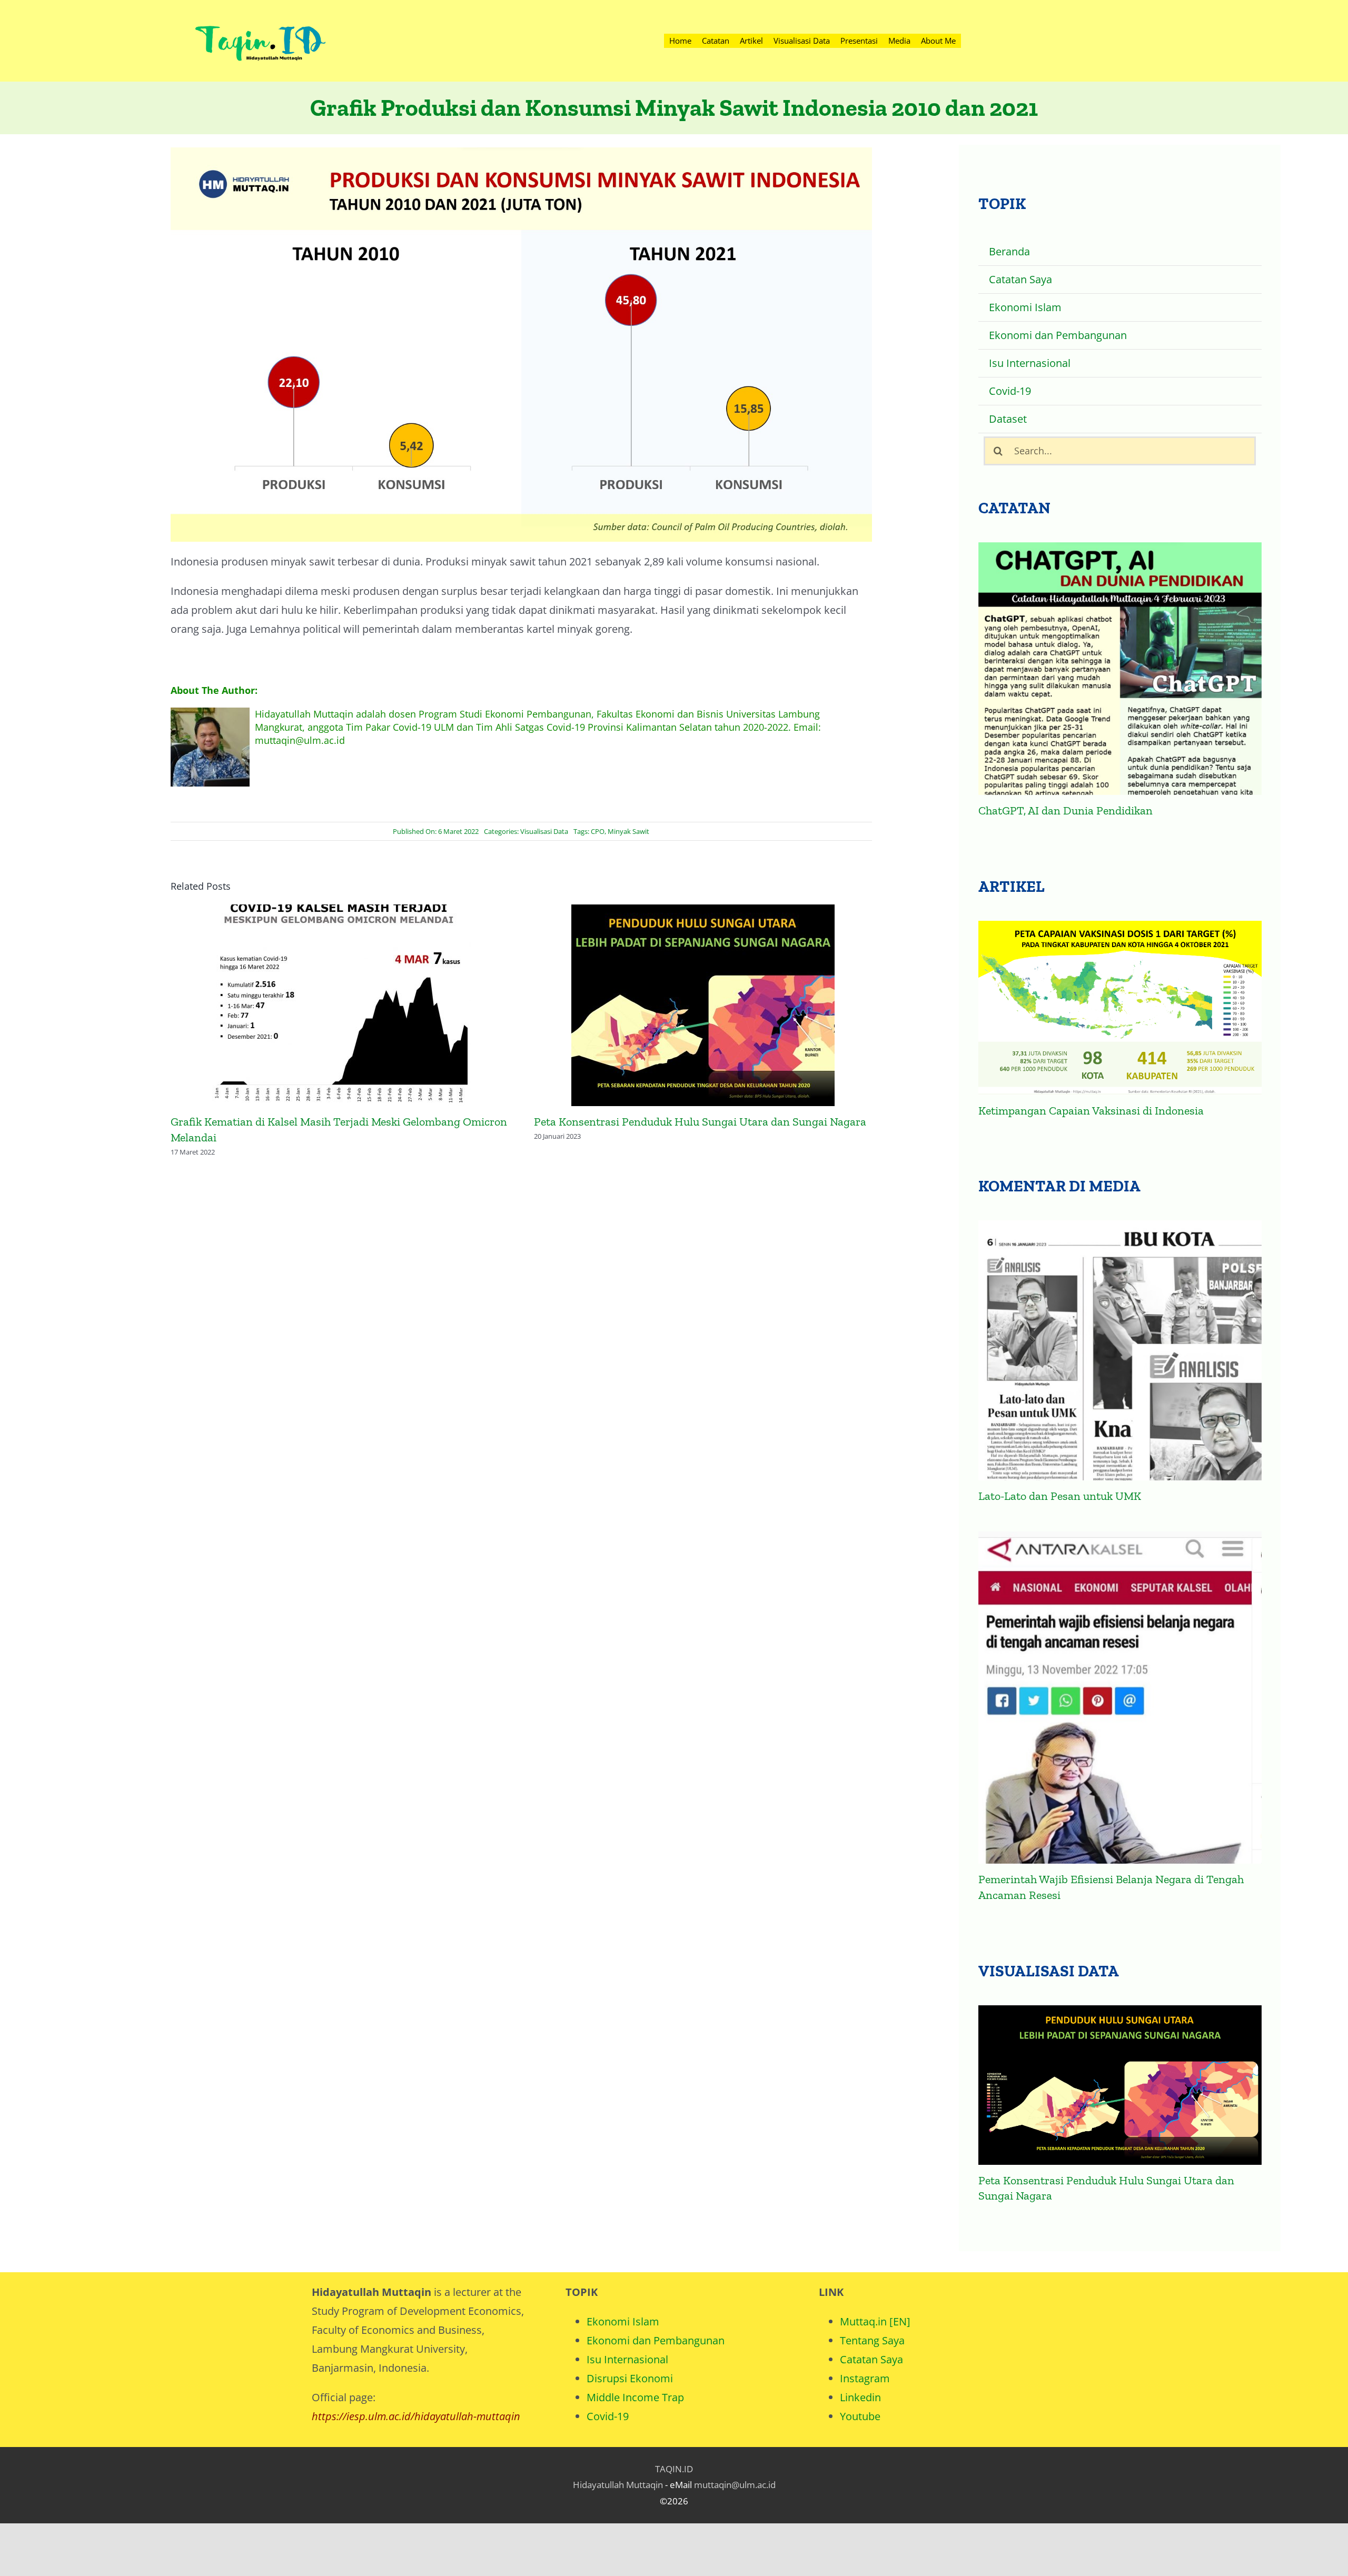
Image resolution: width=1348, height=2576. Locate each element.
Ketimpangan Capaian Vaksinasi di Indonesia (1091, 1111)
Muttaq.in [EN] (875, 2321)
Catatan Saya (871, 2359)
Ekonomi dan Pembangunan (656, 2340)
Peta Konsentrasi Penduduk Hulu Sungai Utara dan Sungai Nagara (340, 1007)
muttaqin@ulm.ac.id (735, 2485)
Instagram (865, 2378)
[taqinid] (260, 13)
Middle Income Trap (635, 2397)
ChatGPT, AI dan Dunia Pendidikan (1065, 810)
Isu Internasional (627, 2359)
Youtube (860, 2416)
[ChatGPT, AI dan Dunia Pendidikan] (1120, 669)
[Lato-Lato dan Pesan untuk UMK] (1120, 1350)
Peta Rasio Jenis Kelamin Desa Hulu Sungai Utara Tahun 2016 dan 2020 (703, 1007)
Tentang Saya (872, 2340)
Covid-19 (608, 2416)
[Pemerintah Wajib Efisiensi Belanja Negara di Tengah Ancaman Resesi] (1120, 1698)
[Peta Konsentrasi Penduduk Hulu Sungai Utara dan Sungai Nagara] (1120, 2085)
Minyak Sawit (628, 831)
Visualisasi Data (544, 831)
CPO (598, 831)
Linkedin (860, 2397)
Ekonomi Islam (623, 2321)
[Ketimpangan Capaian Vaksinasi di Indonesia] (1120, 1008)
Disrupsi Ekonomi (630, 2378)
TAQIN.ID (674, 2469)
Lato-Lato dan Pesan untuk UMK (1060, 1496)
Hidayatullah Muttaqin (618, 2485)
